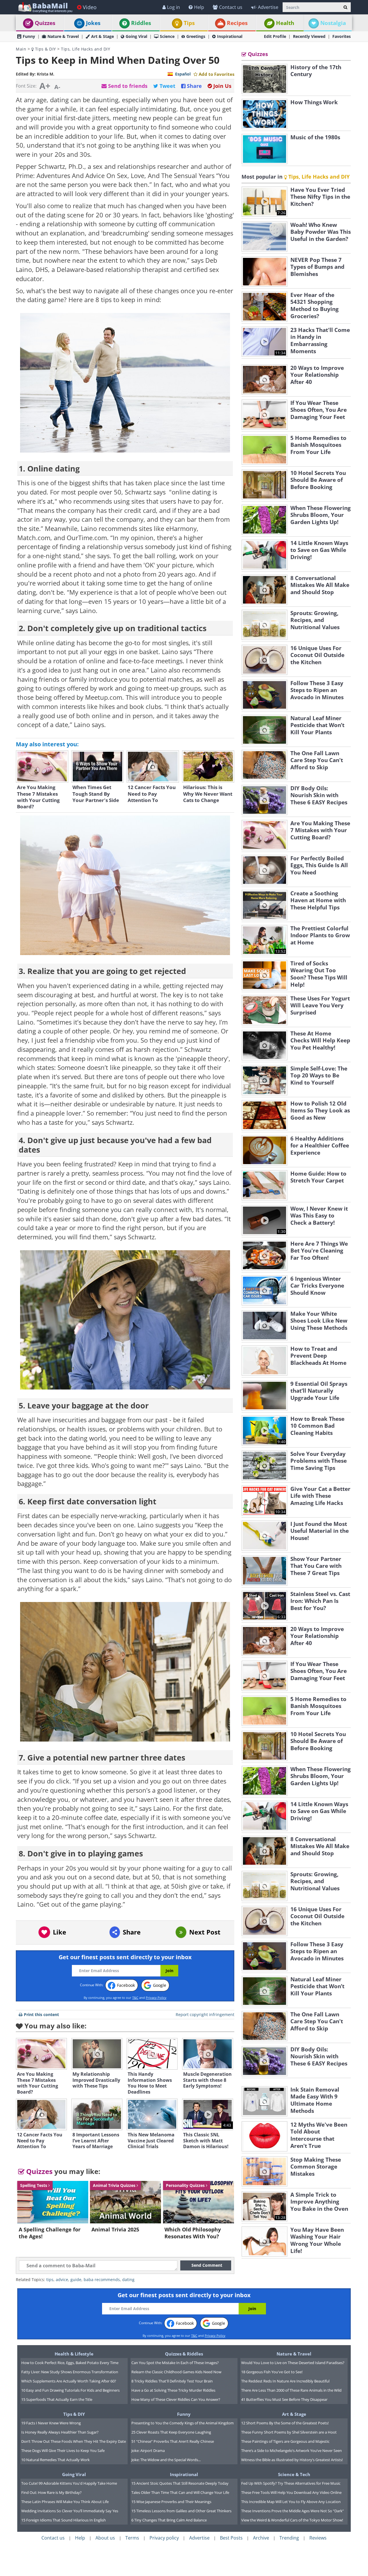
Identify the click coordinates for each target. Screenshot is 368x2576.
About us (105, 2538)
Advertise (268, 7)
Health (285, 23)
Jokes (93, 23)
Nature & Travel (63, 36)
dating (128, 2280)
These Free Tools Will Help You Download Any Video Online (291, 2492)
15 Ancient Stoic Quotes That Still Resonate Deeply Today (180, 2483)
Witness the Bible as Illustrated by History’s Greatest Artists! (292, 2460)
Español (183, 74)
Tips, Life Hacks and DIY (86, 49)
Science (167, 36)
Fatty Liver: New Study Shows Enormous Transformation (70, 2372)
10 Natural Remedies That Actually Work (55, 2460)
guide (76, 2280)
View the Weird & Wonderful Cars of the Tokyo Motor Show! (292, 2520)
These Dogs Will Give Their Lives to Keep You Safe (63, 2451)
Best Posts (231, 2538)
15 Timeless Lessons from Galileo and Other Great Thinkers (181, 2511)
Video (90, 7)
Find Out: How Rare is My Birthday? (51, 2492)
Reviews (318, 2538)
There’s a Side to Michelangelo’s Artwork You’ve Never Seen (292, 2451)
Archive (261, 2538)
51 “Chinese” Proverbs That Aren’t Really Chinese (173, 2441)
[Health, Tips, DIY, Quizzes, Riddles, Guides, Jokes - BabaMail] (45, 7)
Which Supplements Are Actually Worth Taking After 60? (69, 2381)
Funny (29, 36)
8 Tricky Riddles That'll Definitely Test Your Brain (172, 2381)
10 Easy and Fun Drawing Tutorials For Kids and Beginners (70, 2390)
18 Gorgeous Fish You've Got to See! (272, 2372)
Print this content (41, 2014)
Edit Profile (275, 36)
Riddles (141, 23)
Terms (132, 2538)
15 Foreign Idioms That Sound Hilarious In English (64, 2520)
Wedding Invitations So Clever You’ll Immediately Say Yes (70, 2511)
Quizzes (45, 23)
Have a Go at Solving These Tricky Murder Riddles (173, 2390)
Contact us (231, 7)
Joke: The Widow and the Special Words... (166, 2460)
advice (62, 2280)
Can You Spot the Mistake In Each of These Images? (175, 2363)
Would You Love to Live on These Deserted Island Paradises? (293, 2363)
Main (21, 49)
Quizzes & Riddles (184, 2354)
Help (199, 7)
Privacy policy (164, 2538)
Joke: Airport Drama (148, 2451)
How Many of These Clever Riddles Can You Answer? (176, 2399)
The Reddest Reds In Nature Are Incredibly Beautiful (285, 2381)
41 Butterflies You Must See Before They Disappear (284, 2399)
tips (50, 2280)
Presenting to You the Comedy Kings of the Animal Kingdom (183, 2423)
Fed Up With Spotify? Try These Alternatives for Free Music (291, 2483)
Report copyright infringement (205, 2014)
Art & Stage (102, 36)
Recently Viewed (309, 36)
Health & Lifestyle (74, 2354)
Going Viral (136, 36)
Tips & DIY (45, 49)
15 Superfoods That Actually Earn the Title (57, 2399)
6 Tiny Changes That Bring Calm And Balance (169, 2520)
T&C (135, 1998)
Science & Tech (294, 2474)
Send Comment (207, 2265)
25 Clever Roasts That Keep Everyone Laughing (171, 2432)
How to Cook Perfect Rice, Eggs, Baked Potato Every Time (70, 2363)
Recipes (237, 23)
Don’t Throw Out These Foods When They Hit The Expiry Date (74, 2441)
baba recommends (102, 2280)
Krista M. (46, 74)
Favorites (342, 36)
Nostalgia (333, 23)
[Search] (345, 7)
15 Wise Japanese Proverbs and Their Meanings (171, 2502)
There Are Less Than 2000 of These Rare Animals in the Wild (291, 2390)
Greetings (196, 36)
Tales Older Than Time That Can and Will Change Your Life (180, 2492)
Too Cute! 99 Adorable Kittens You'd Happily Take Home (69, 2483)
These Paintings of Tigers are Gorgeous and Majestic (285, 2441)
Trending (289, 2538)
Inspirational (230, 36)
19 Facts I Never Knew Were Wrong (51, 2423)
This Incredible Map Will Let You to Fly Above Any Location (291, 2502)
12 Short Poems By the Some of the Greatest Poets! (285, 2423)
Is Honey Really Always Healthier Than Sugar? (60, 2432)
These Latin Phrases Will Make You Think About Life (65, 2502)
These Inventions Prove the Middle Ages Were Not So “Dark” (293, 2511)
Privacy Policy (156, 1998)
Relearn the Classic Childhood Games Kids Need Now (176, 2372)
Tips (189, 23)
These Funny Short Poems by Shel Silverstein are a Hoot (289, 2432)
